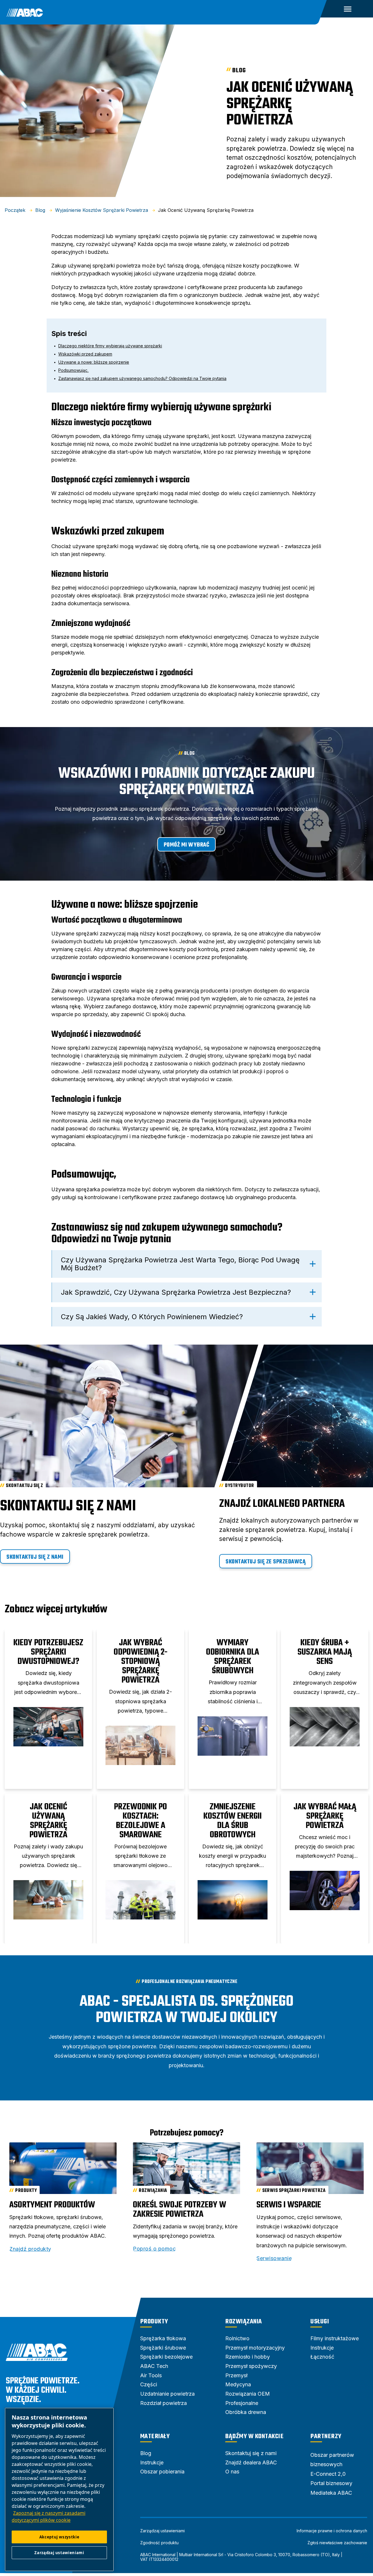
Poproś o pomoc (154, 2249)
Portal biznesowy (331, 2483)
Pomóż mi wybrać (187, 845)
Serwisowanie (274, 2258)
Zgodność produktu (159, 2543)
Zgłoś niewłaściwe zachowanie (337, 2543)
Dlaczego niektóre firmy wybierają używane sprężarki (110, 346)
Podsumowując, (73, 370)
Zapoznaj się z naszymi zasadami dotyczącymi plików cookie (49, 2517)
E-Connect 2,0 (328, 2474)
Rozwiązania (244, 2322)
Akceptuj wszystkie (59, 2537)
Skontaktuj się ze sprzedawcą (266, 1562)
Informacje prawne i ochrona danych (332, 2531)
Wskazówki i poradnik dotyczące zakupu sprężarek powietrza (186, 782)
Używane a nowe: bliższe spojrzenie (94, 362)
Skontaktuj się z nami (35, 1557)
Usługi (320, 2322)
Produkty (154, 2322)
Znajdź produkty (30, 2249)
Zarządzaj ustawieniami (162, 2531)
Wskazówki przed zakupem (85, 354)
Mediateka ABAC (331, 2493)
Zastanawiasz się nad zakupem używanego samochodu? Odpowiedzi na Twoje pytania (142, 378)
